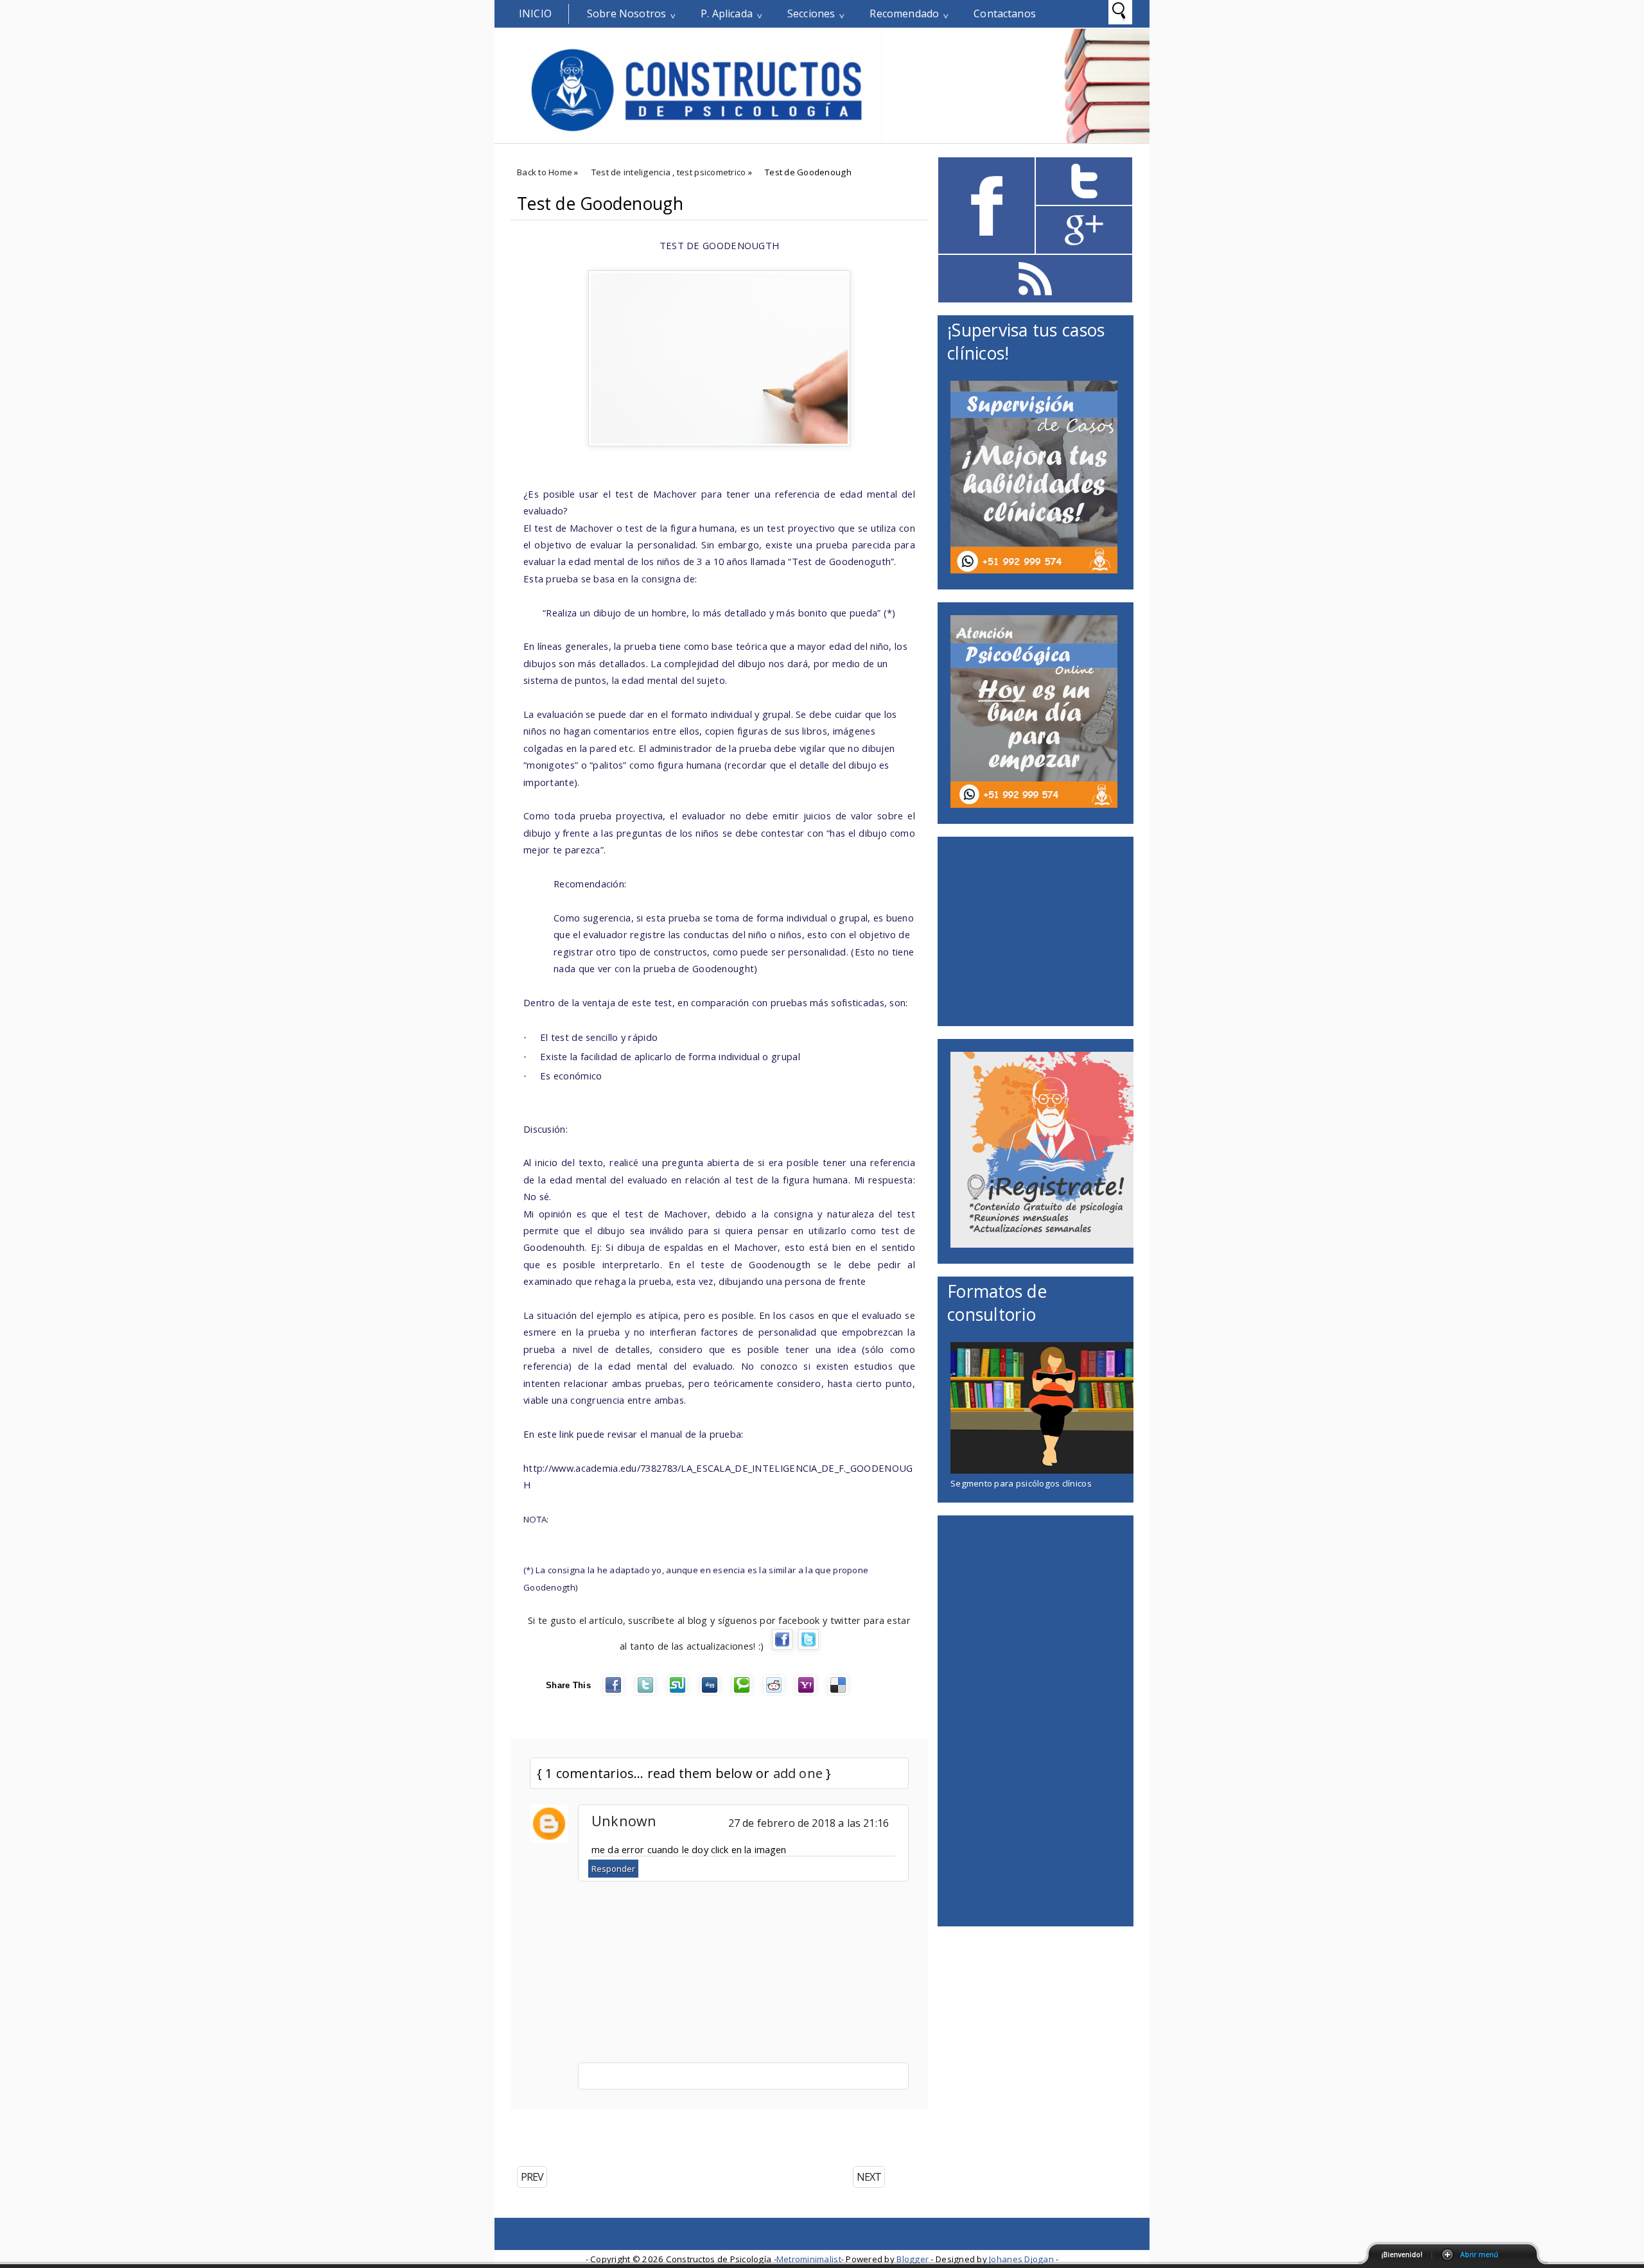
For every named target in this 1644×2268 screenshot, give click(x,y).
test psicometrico (712, 172)
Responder (613, 1869)
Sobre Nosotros (626, 13)
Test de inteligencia (631, 172)
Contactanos (1005, 13)
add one (798, 1773)
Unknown (624, 1821)
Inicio (535, 13)
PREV (532, 2177)
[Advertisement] (661, 2128)
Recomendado (904, 13)
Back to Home (545, 172)
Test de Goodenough (600, 204)
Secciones (811, 13)
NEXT (869, 2177)
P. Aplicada (727, 13)
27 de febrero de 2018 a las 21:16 (809, 1823)
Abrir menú (1479, 2255)
